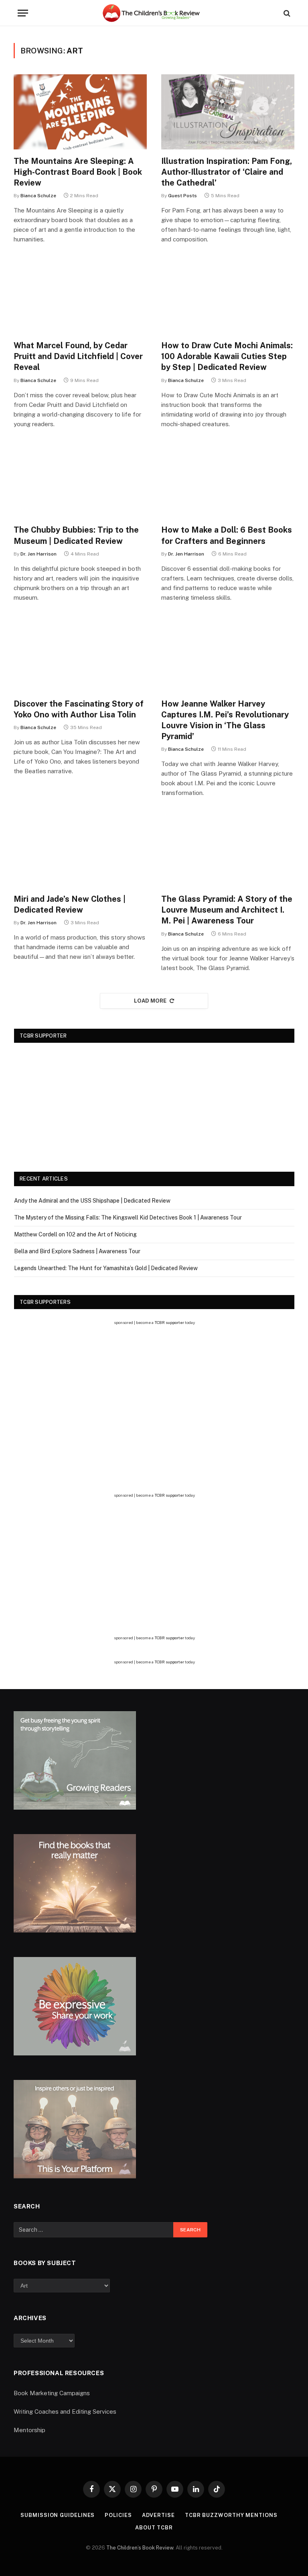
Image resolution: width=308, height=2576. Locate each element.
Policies (118, 2515)
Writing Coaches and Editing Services (65, 2412)
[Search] (286, 13)
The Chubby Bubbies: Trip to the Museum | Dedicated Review (76, 535)
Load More (150, 1001)
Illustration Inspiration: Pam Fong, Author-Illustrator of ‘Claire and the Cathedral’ (227, 172)
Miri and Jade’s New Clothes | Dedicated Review (70, 904)
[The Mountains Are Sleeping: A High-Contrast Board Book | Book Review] (80, 112)
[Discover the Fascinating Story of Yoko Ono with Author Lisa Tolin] (80, 655)
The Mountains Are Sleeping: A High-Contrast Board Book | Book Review (78, 172)
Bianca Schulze (38, 196)
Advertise (158, 2515)
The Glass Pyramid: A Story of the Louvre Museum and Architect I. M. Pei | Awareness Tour (227, 910)
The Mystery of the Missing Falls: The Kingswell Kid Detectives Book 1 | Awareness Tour (128, 1218)
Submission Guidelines (58, 2515)
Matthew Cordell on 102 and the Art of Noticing (75, 1234)
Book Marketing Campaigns (52, 2393)
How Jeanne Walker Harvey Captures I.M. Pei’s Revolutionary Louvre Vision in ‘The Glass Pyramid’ (225, 720)
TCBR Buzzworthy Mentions (231, 2515)
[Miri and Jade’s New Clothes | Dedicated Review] (80, 850)
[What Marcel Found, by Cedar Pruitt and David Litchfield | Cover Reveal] (80, 296)
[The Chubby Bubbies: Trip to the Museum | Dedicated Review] (80, 481)
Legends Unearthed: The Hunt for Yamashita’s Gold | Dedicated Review (106, 1268)
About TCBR (154, 2528)
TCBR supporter (169, 1322)
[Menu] (23, 13)
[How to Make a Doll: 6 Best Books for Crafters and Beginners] (228, 481)
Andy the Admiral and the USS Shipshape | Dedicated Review (92, 1201)
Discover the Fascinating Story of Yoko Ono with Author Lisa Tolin (79, 709)
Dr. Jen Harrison (38, 554)
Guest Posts (182, 196)
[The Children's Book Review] (154, 13)
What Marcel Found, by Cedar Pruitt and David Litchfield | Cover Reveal (78, 356)
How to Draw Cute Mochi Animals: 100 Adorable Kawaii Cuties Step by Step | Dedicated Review (227, 356)
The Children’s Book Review (140, 2548)
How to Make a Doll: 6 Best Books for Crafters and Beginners (227, 535)
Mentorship (29, 2430)
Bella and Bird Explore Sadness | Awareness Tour (77, 1251)
